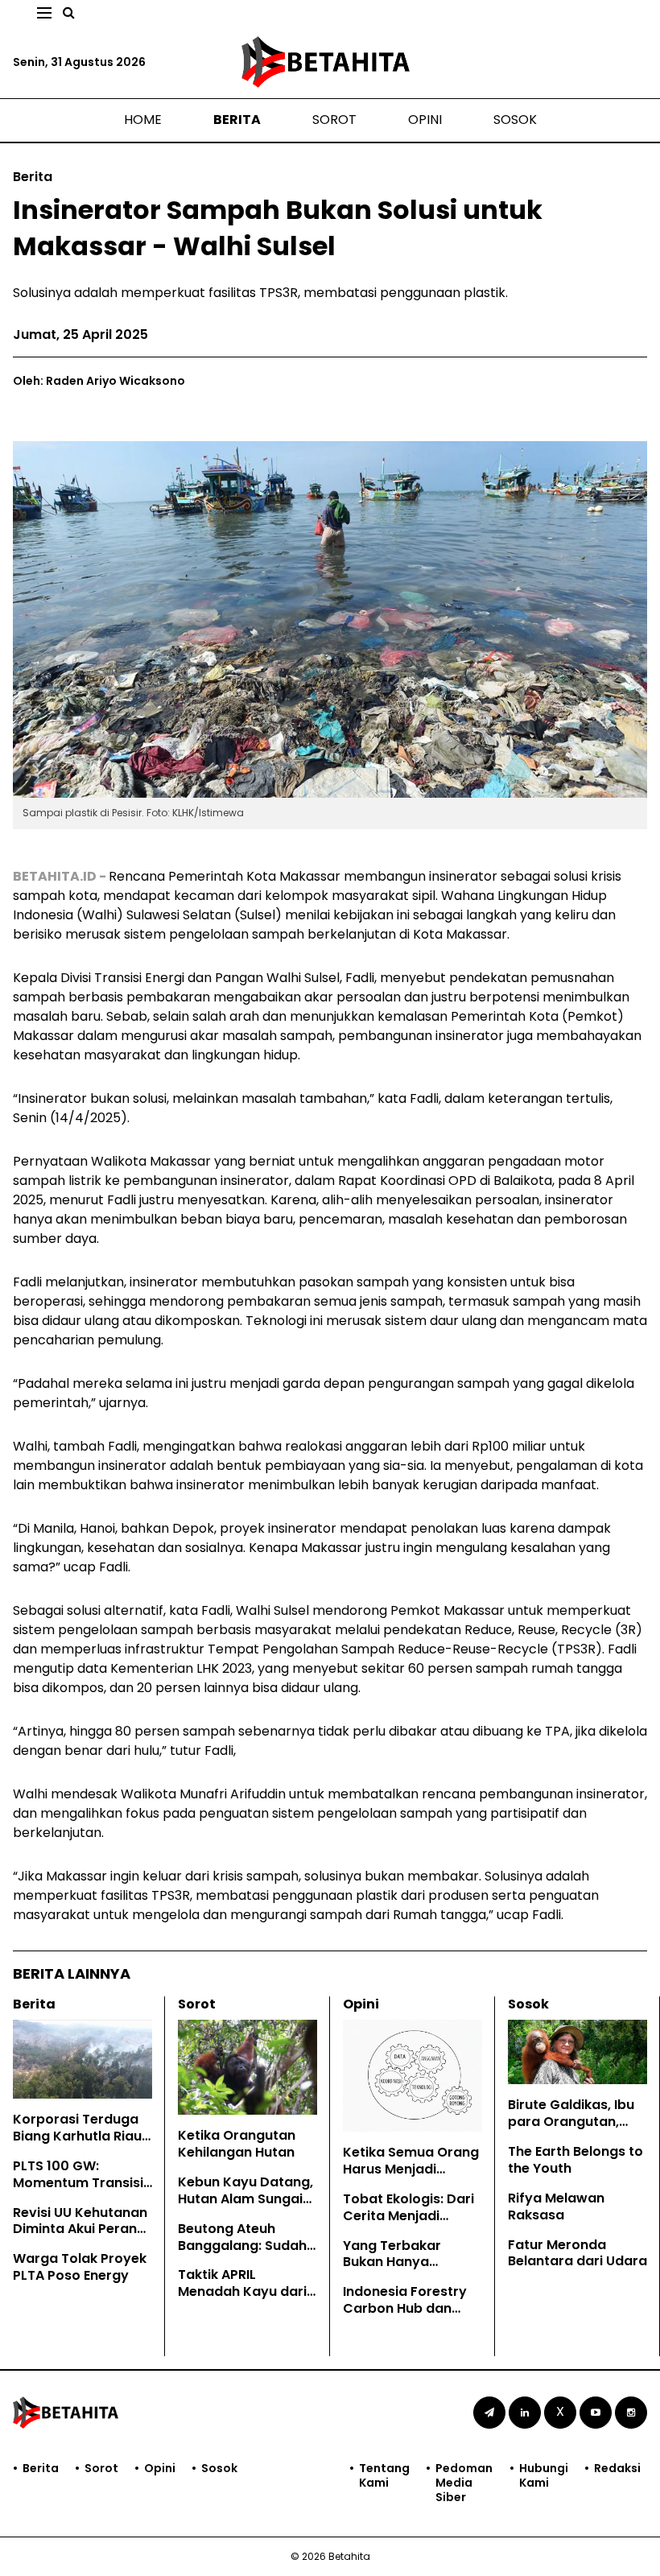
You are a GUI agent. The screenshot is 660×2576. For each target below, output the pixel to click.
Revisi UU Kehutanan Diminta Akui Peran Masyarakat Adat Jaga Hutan (80, 2237)
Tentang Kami (384, 2476)
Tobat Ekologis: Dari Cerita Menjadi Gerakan (408, 2216)
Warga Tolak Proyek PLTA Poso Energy (80, 2267)
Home (143, 120)
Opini (425, 120)
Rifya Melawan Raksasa (556, 2207)
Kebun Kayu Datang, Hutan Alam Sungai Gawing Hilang (245, 2199)
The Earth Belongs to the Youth (575, 2160)
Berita (237, 120)
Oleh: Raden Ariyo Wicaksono (99, 381)
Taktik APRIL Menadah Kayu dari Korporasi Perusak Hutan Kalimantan (242, 2299)
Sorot (334, 120)
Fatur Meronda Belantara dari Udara (577, 2253)
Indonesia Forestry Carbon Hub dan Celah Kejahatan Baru (405, 2316)
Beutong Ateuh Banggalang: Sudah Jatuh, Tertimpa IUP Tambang (243, 2254)
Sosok (515, 120)
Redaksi (617, 2469)
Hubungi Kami (544, 2476)
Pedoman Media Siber (464, 2483)
